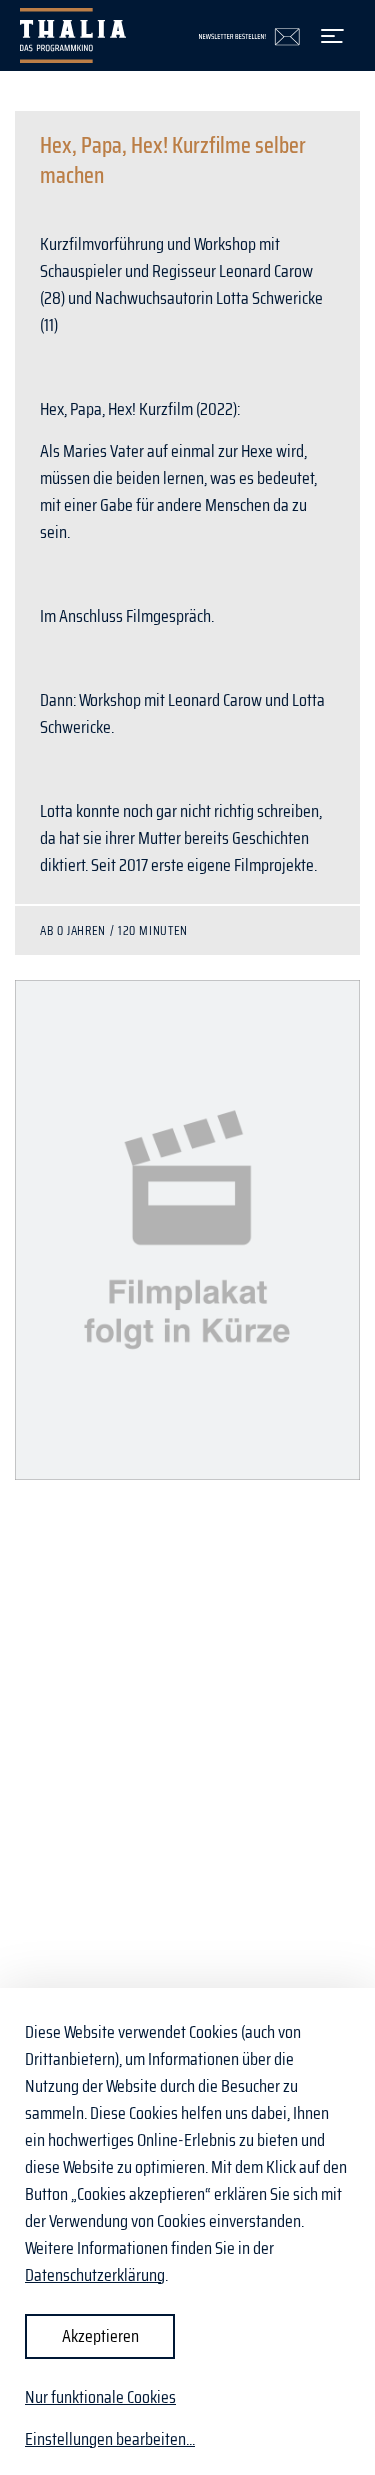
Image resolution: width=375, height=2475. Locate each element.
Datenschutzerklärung (95, 2275)
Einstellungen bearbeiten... (110, 2439)
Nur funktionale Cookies (100, 2397)
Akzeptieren (100, 2336)
